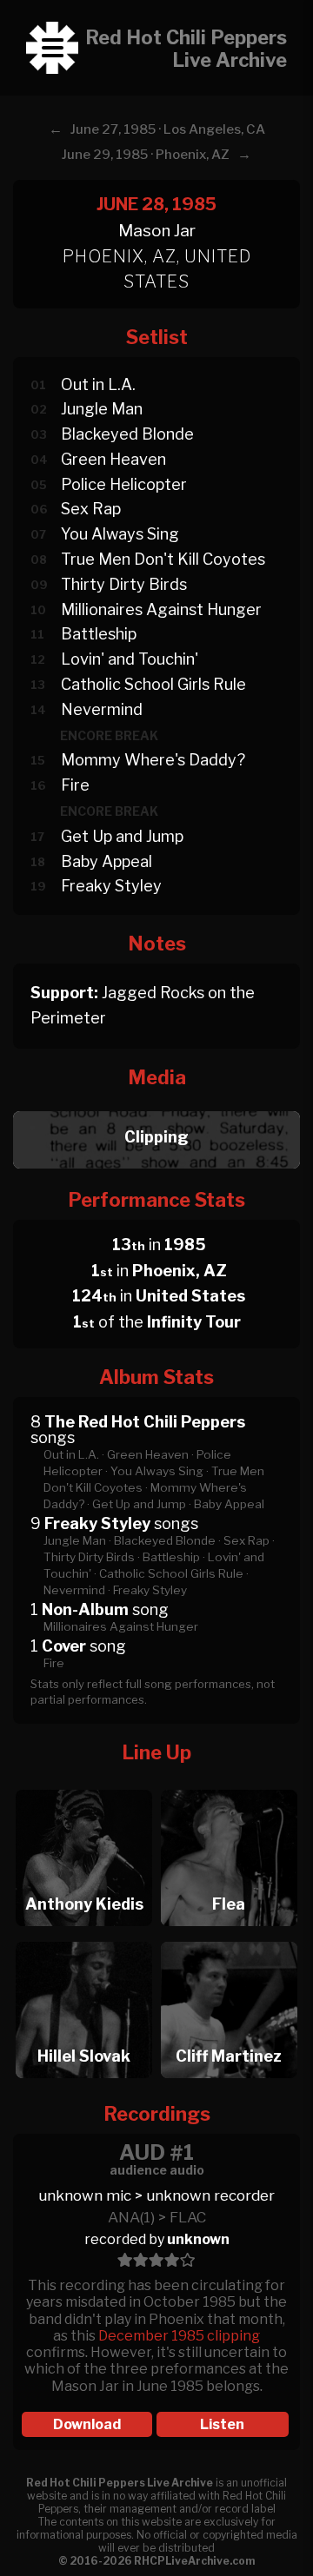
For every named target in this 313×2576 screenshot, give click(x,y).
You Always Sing (120, 534)
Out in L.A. (98, 384)
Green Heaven (113, 459)
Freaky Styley (111, 886)
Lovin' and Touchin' (130, 659)
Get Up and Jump (122, 836)
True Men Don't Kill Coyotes (163, 559)
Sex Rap (91, 509)
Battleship (99, 634)
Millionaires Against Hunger (161, 609)
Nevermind (102, 709)
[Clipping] (156, 1106)
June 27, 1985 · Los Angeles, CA (168, 129)
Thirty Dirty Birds (124, 584)
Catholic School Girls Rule (153, 684)
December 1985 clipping (179, 2336)
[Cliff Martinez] (229, 1937)
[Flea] (229, 1785)
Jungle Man (102, 409)
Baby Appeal (107, 861)
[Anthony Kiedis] (84, 1785)
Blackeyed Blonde (127, 434)
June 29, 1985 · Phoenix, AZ (146, 155)
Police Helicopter (124, 484)
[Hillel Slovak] (84, 1937)
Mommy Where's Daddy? (153, 760)
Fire (75, 785)
